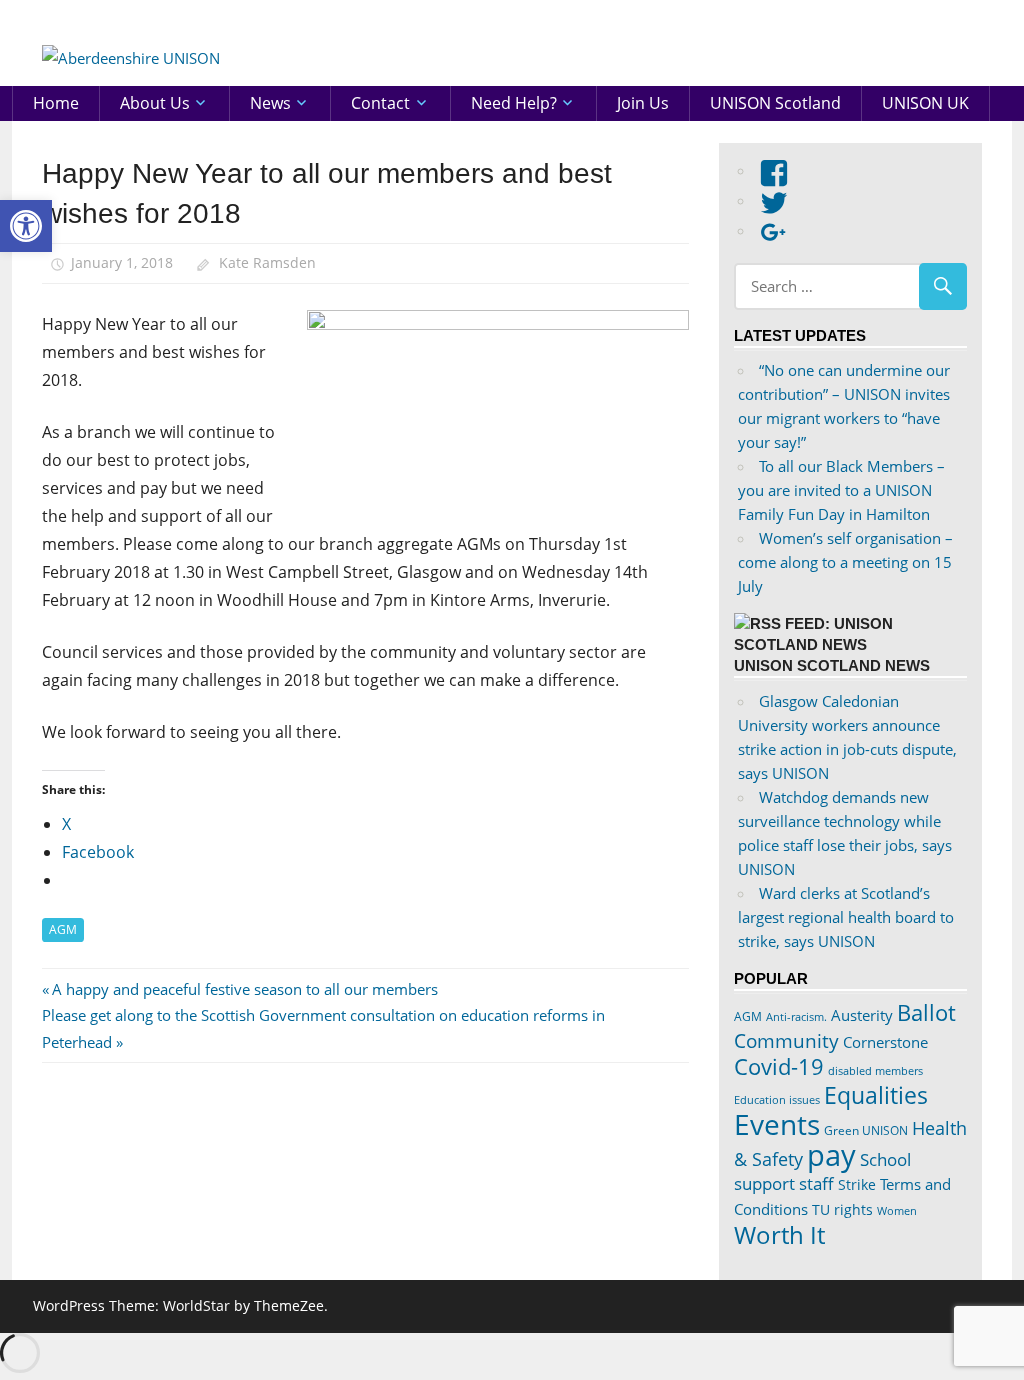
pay (831, 1155)
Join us (643, 103)
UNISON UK (925, 103)
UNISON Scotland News (832, 665)
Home (56, 103)
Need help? (514, 103)
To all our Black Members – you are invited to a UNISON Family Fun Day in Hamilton (841, 490)
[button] (26, 226)
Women (897, 1210)
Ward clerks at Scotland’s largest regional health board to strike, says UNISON (846, 917)
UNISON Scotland (775, 103)
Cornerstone (885, 1042)
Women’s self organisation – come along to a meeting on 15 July (845, 562)
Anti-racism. (796, 1016)
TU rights (842, 1210)
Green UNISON (866, 1130)
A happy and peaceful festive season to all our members (244, 989)
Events (777, 1124)
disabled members (875, 1070)
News (270, 103)
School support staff (822, 1171)
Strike (857, 1185)
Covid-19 (779, 1066)
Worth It (779, 1234)
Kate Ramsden (267, 262)
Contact (380, 103)
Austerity (862, 1015)
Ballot (926, 1012)
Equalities (876, 1095)
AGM (63, 929)
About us (155, 103)
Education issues (777, 1100)
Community (786, 1040)
